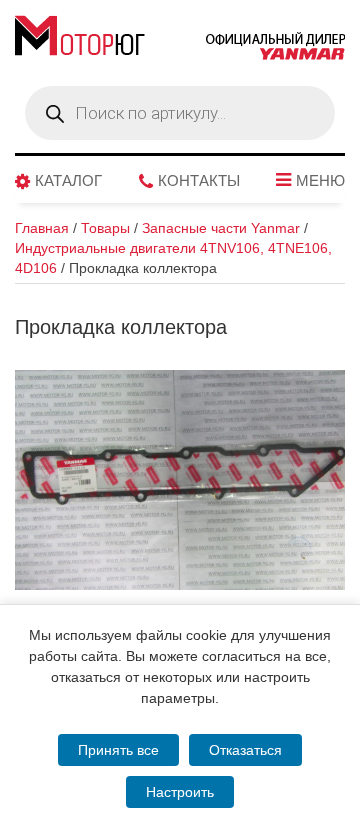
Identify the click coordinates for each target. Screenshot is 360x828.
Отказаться (245, 750)
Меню (320, 181)
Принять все (118, 750)
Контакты (199, 181)
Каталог (68, 181)
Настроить (180, 792)
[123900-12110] (180, 480)
